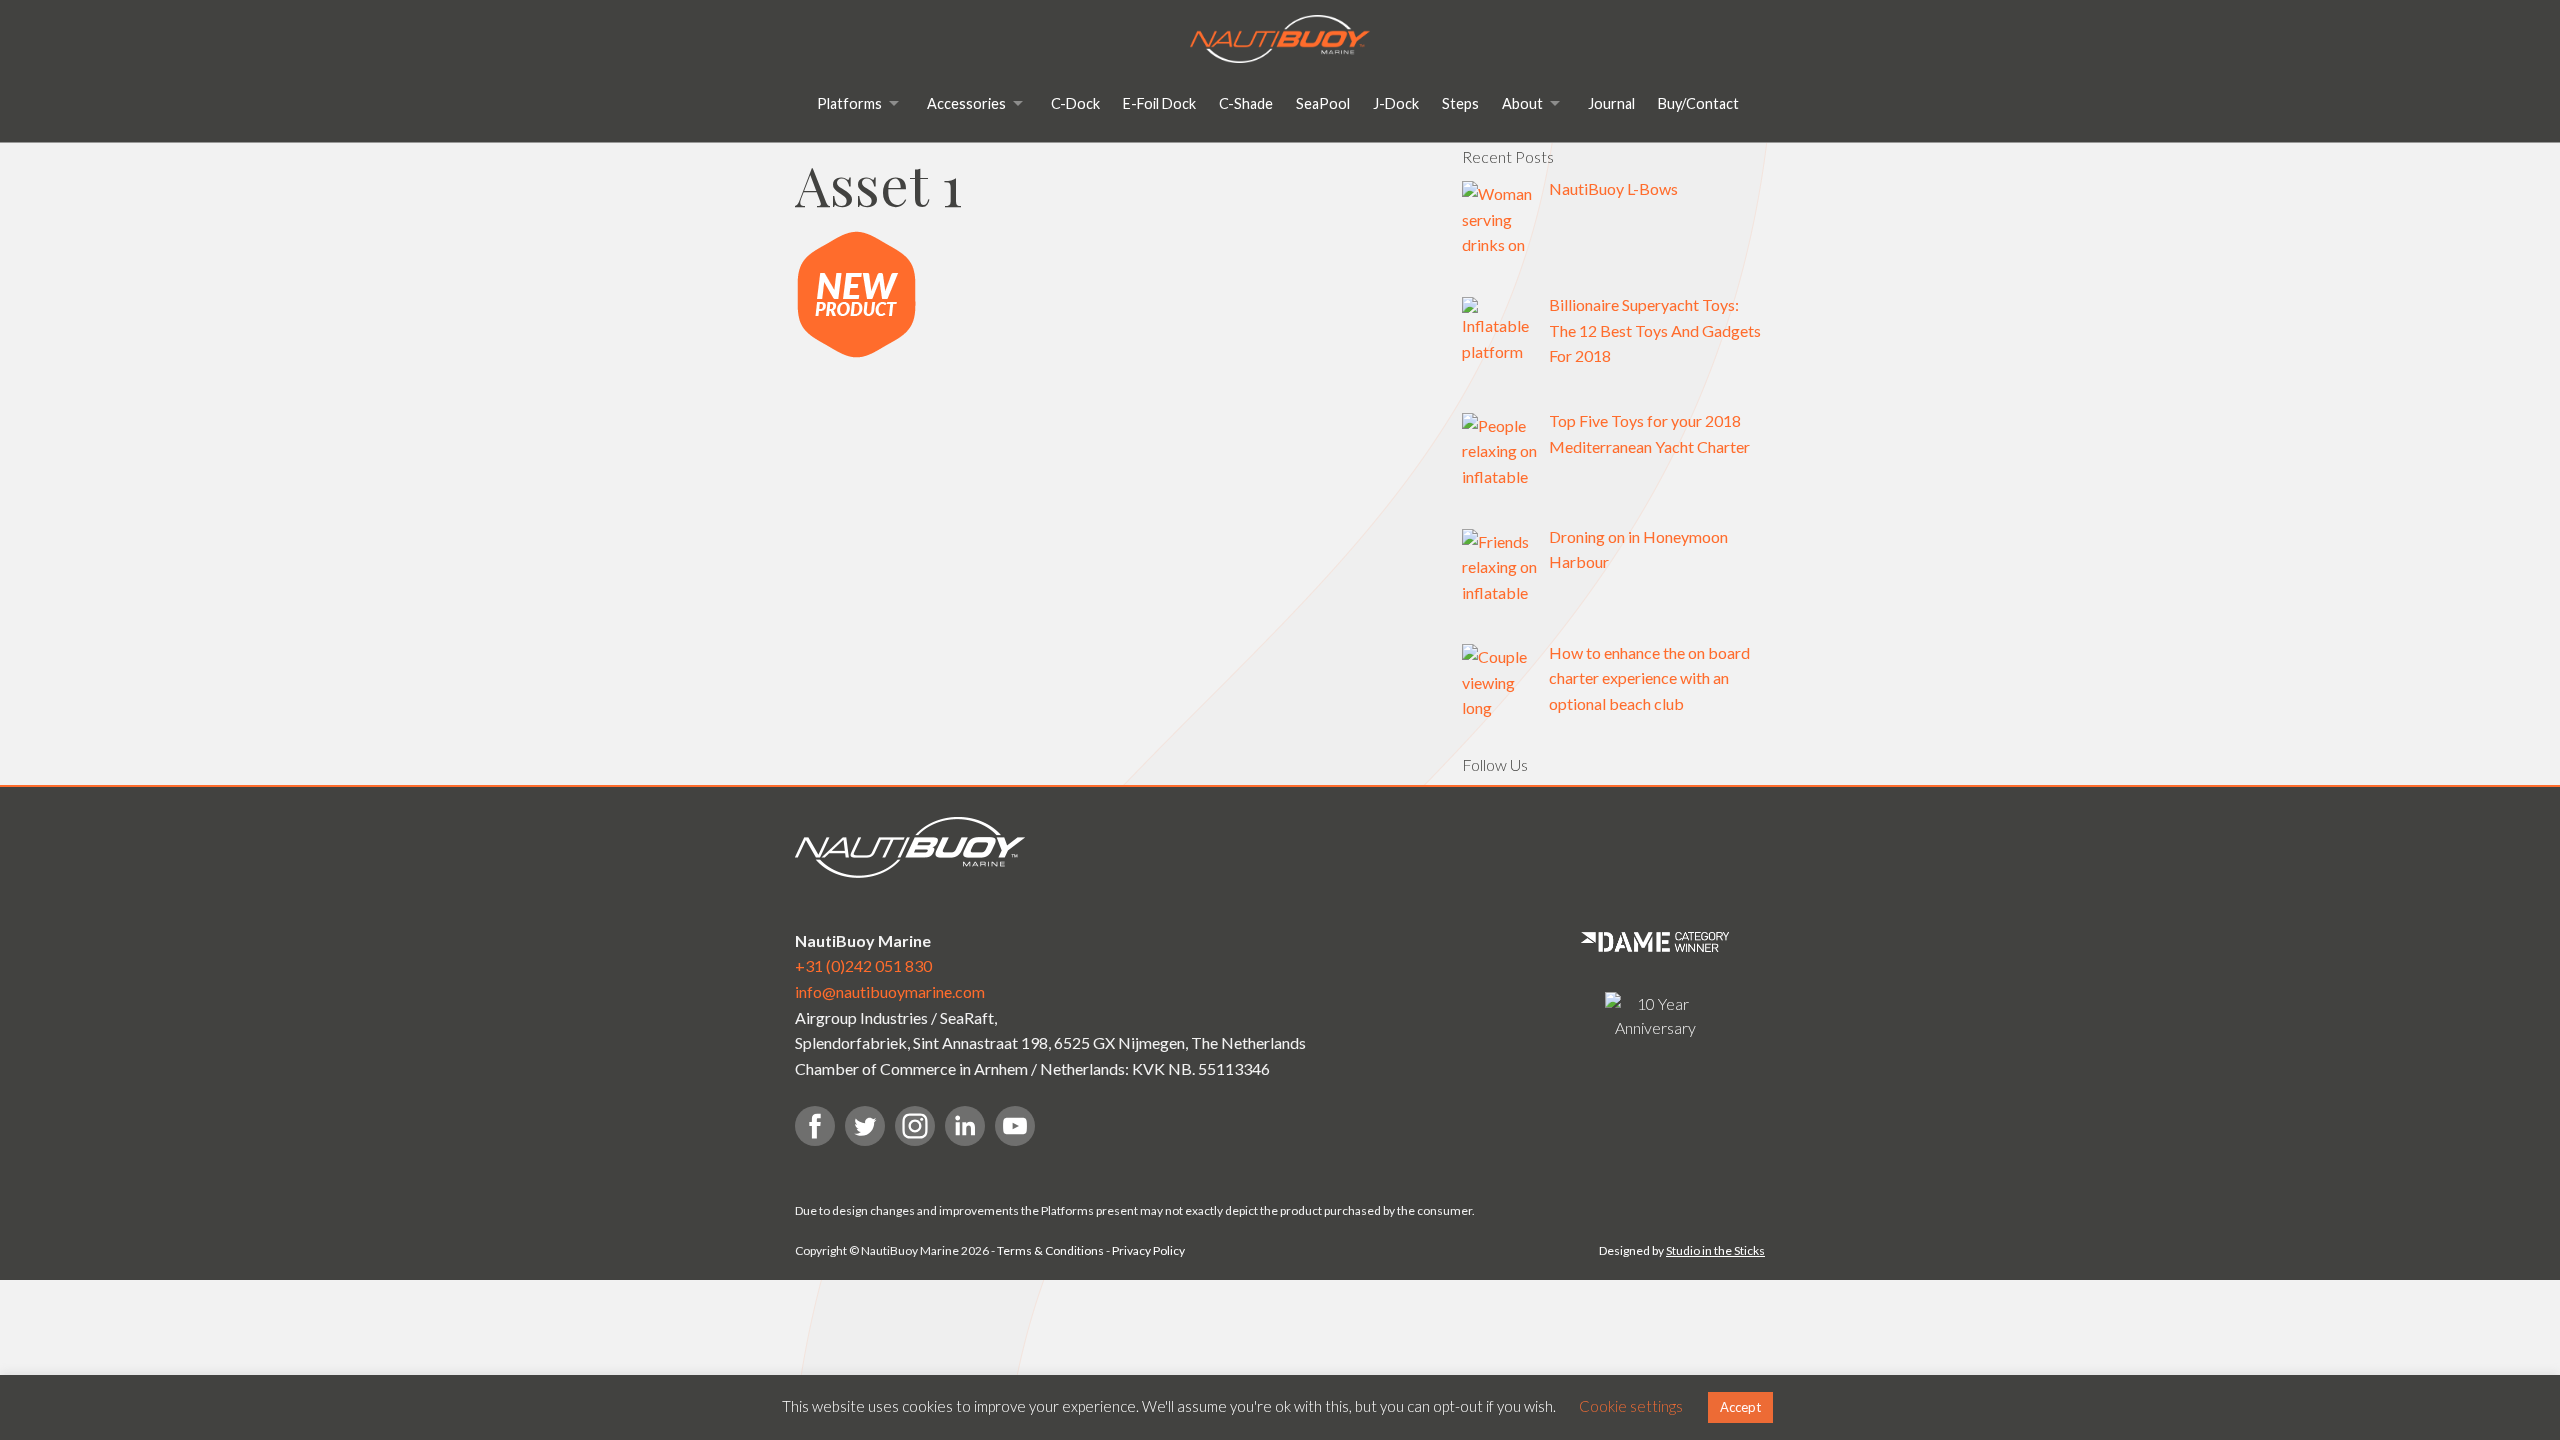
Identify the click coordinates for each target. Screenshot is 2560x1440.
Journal (1611, 103)
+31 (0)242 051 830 (863, 965)
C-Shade (1246, 103)
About (1522, 103)
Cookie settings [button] (1631, 1406)
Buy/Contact (1698, 103)
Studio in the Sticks (1715, 1250)
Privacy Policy (1148, 1250)
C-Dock (1075, 103)
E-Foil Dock (1159, 103)
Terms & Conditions (1050, 1250)
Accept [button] (1740, 1407)
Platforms (849, 103)
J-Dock (1396, 103)
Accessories (966, 103)
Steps (1460, 103)
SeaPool (1323, 103)
